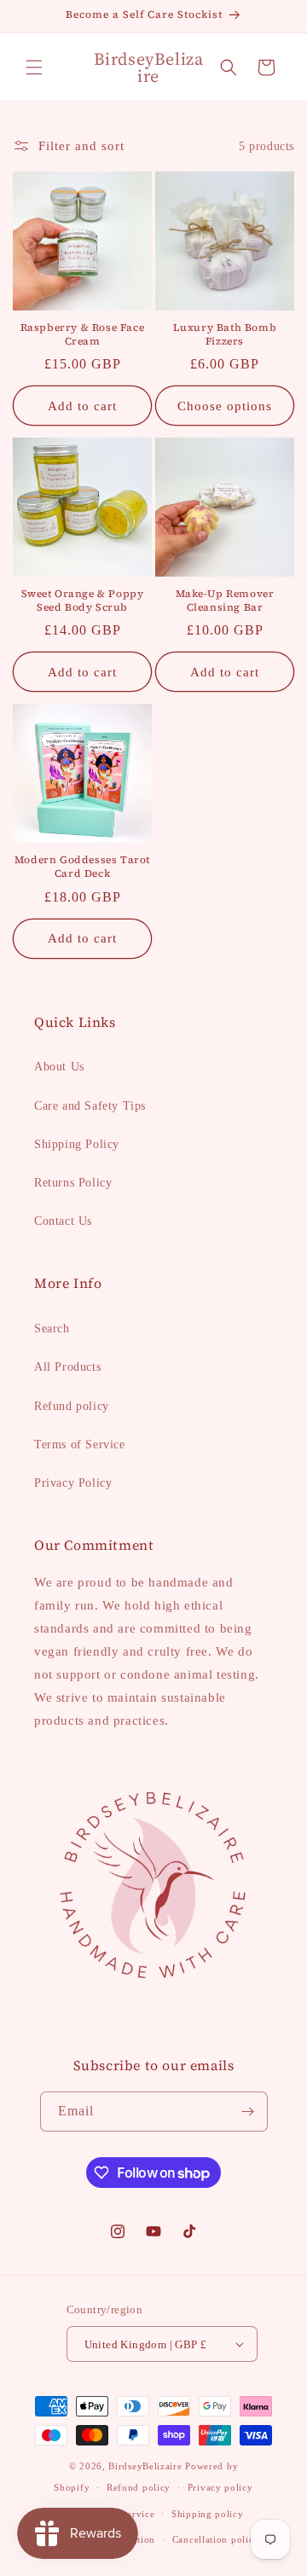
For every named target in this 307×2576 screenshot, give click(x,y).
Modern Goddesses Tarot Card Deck (82, 867)
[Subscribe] (248, 2112)
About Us (59, 1067)
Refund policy (72, 1406)
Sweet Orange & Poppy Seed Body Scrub (83, 601)
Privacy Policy (73, 1483)
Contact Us (63, 1221)
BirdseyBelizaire (145, 2466)
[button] (34, 67)
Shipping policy (208, 2514)
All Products (67, 1367)
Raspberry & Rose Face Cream (83, 335)
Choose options (225, 406)
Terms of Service (80, 1445)
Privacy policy (220, 2487)
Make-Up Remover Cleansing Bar (225, 601)
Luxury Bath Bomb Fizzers (225, 335)
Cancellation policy (216, 2539)
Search (52, 1329)
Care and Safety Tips (90, 1106)
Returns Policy (73, 1183)
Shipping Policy (77, 1144)
